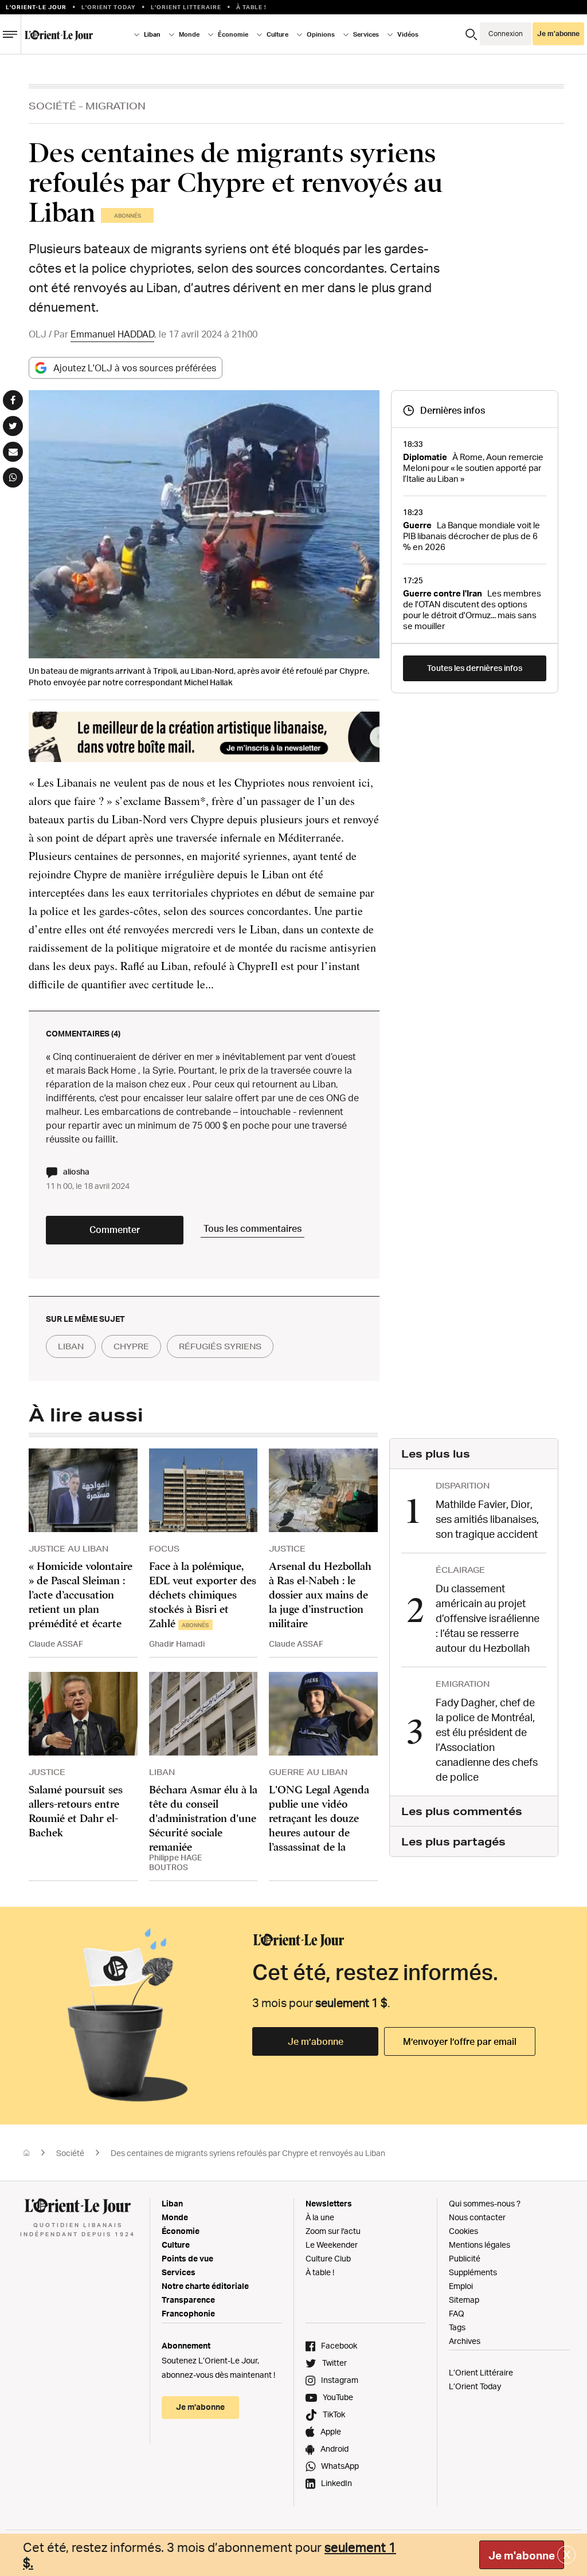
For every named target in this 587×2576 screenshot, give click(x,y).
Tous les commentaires (253, 1228)
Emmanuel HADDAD (112, 334)
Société (52, 106)
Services (179, 2272)
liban (71, 1346)
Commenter (115, 1230)
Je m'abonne (522, 2555)
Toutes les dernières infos (475, 668)
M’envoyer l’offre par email (460, 2041)
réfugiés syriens (220, 1346)
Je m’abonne (316, 2041)
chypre (131, 1346)
